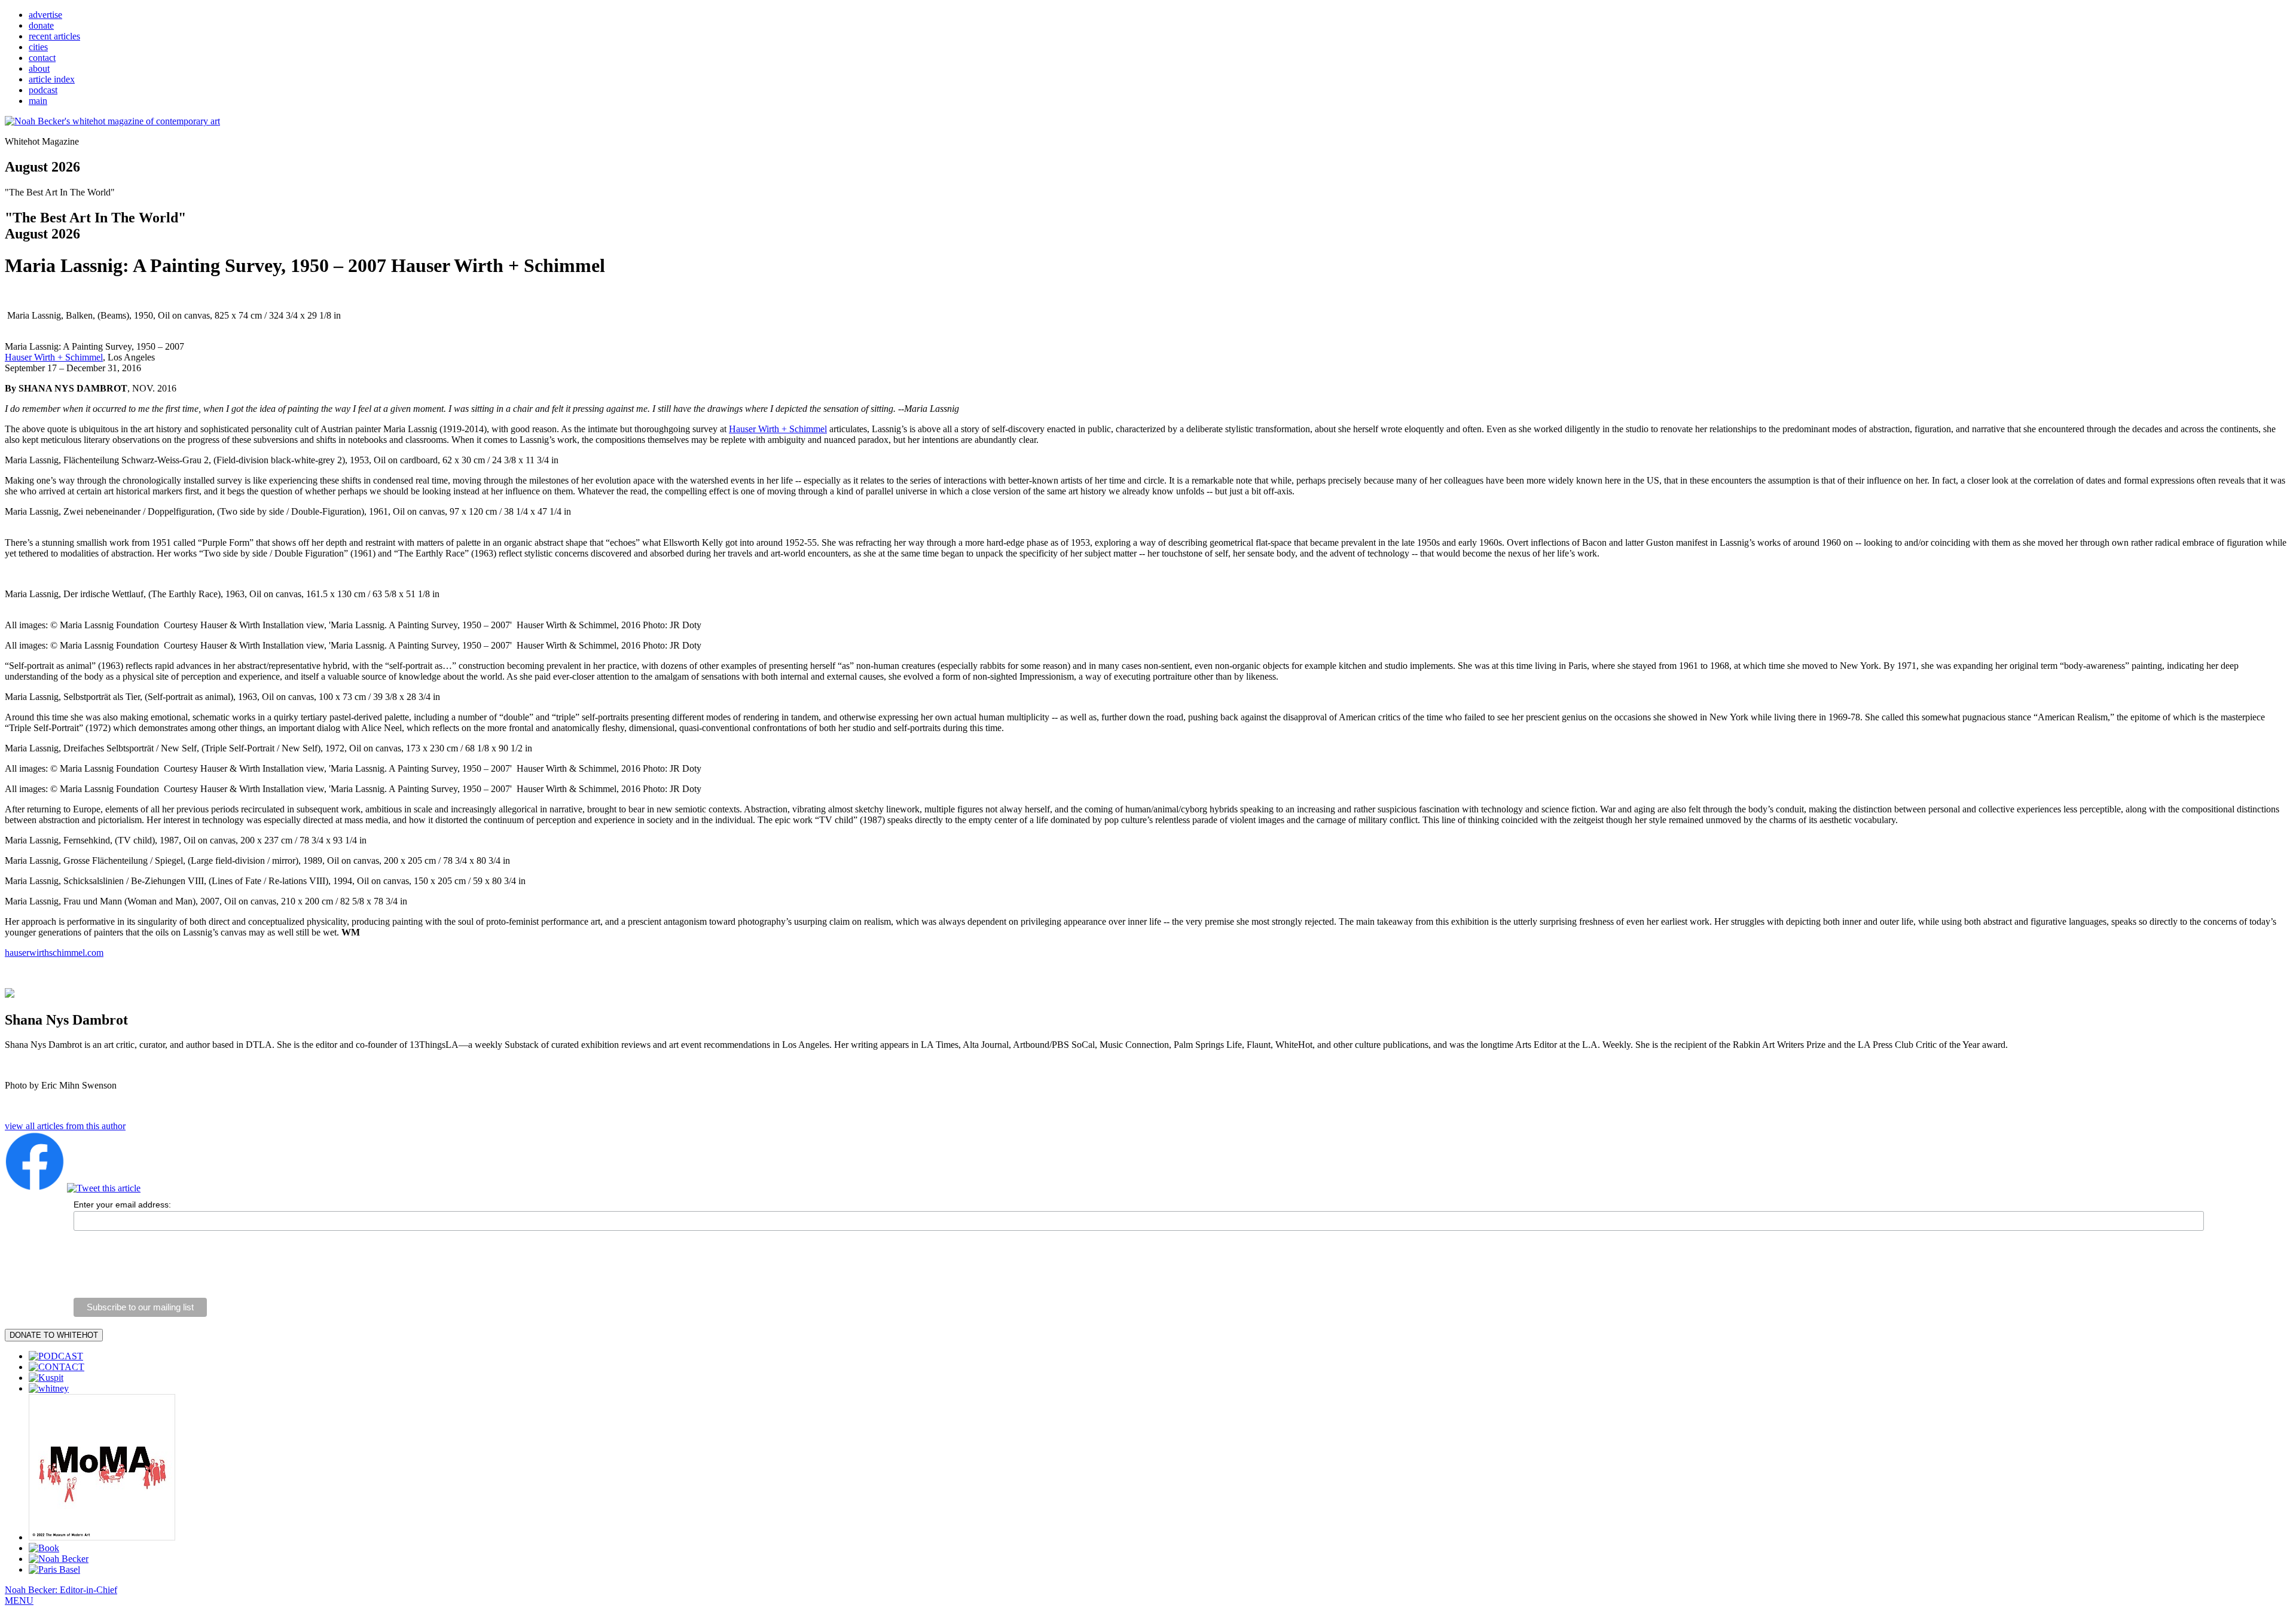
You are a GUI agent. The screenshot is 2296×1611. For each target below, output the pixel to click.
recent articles (54, 36)
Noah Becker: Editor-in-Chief (61, 1590)
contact (42, 58)
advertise (45, 15)
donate (41, 25)
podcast (43, 90)
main (38, 101)
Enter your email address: (122, 1205)
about (39, 68)
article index (52, 79)
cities (38, 47)
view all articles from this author (65, 1126)
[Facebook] (35, 1188)
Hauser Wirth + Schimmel (54, 357)
